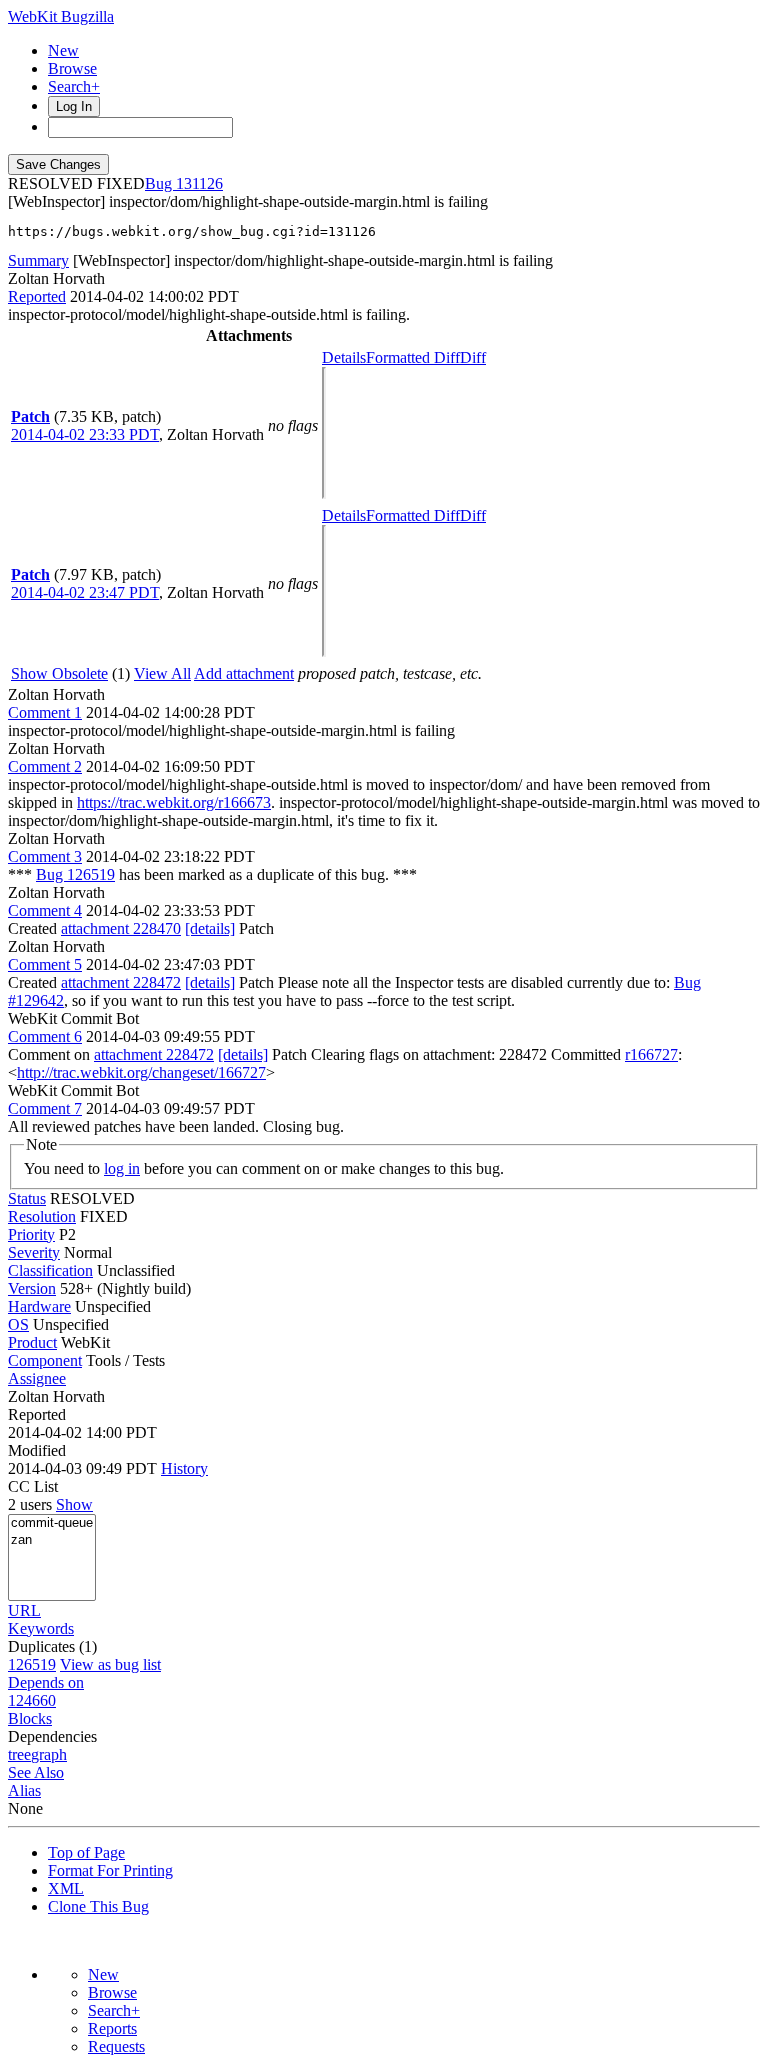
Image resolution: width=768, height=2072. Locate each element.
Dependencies (52, 1736)
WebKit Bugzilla (61, 16)
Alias (24, 1790)
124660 (32, 1700)
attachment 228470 (121, 928)
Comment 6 (45, 1036)
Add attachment (244, 673)
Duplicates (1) (52, 1646)
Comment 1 (45, 712)
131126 (199, 183)
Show (74, 1504)
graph (49, 1754)
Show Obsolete (59, 673)
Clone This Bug (98, 1906)
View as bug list (110, 1664)
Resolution (42, 1216)
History (184, 1468)
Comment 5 (45, 964)
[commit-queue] (52, 1523)
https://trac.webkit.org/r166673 (174, 802)
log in (122, 1168)
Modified (37, 1450)
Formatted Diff (413, 357)
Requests (116, 2046)
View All (162, 673)
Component (45, 1360)
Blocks (30, 1718)
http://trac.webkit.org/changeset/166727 (141, 1072)
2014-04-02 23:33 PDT (85, 434)
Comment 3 (45, 856)
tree (19, 1754)
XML (66, 1888)
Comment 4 (45, 910)
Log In (74, 106)
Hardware (39, 1306)
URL (24, 1610)
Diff (473, 357)
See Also (36, 1772)
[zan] (52, 1540)
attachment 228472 (121, 982)
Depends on (46, 1682)
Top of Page (86, 1852)
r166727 (651, 1054)
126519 (32, 1664)
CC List (33, 1486)
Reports (112, 2028)
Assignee (37, 1378)
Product (32, 1342)
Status (27, 1198)
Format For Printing (110, 1870)
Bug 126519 (75, 874)
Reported (37, 296)
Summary (38, 260)
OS (18, 1324)
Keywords (41, 1628)
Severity (34, 1252)
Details (344, 357)
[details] (210, 928)
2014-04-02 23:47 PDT (85, 592)
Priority (31, 1234)
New (63, 50)
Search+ (74, 86)
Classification (50, 1270)
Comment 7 (45, 1108)
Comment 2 (45, 766)
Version (32, 1288)
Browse (72, 68)
